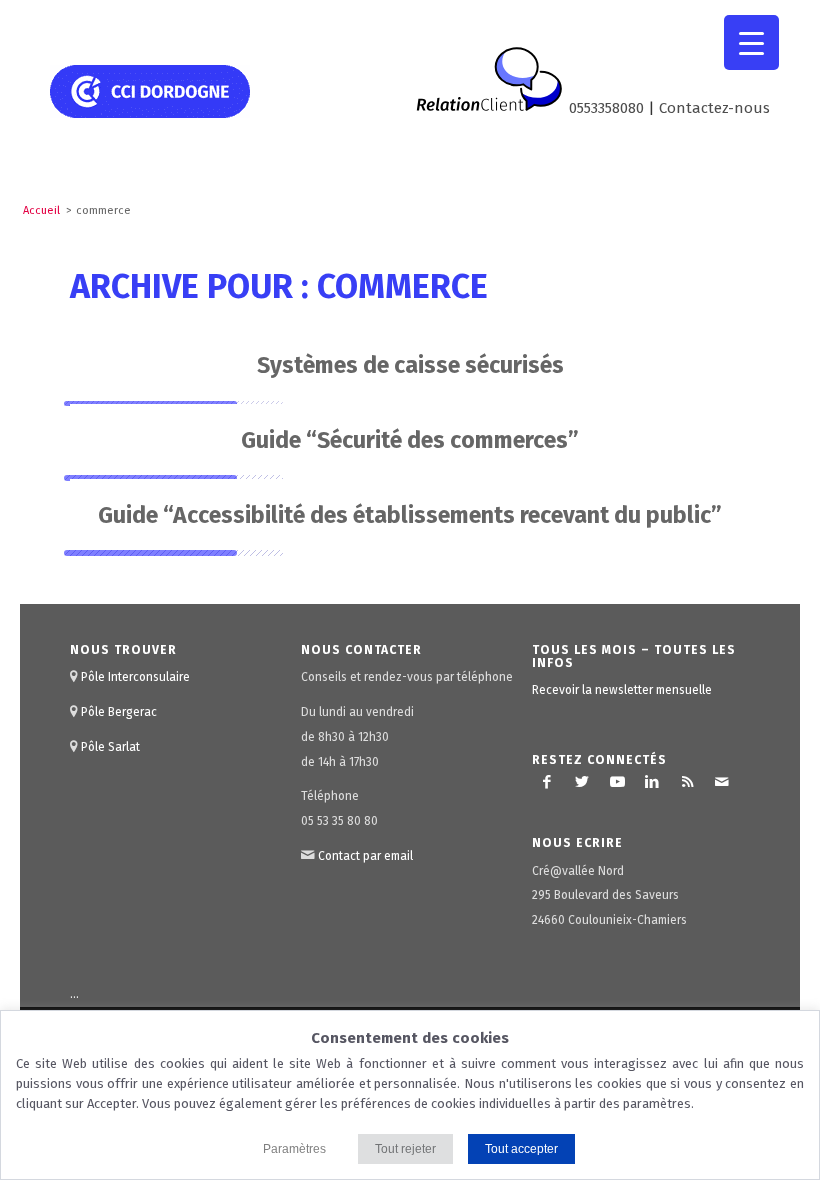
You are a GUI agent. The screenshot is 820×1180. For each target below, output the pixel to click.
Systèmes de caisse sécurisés (410, 365)
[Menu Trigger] (751, 42)
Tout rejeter (405, 1149)
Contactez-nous (714, 108)
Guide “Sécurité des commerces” (410, 440)
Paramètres (294, 1149)
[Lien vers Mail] (722, 782)
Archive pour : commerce (279, 286)
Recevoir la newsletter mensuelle (622, 690)
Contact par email (365, 856)
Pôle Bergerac (119, 712)
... (74, 994)
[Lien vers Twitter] (582, 782)
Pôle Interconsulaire (135, 677)
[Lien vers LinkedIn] (652, 782)
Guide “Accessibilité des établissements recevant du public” (410, 515)
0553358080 (606, 108)
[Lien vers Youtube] (617, 782)
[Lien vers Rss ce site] (687, 782)
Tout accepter (521, 1149)
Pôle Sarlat (110, 747)
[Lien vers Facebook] (547, 782)
